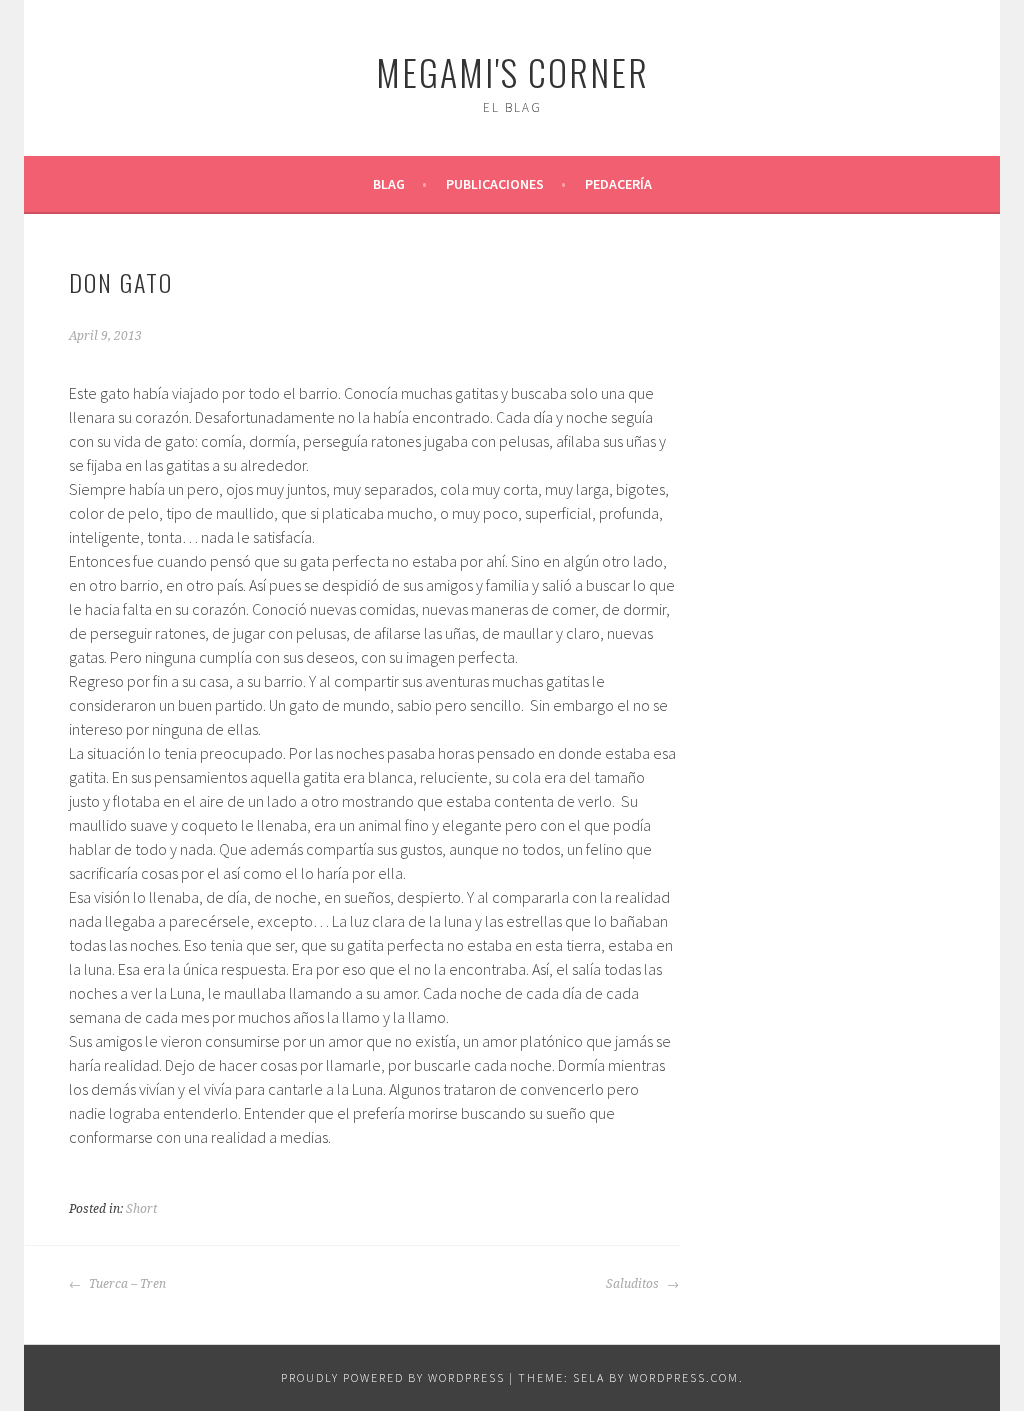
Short (141, 1209)
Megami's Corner (512, 71)
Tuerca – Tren (126, 1284)
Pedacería (618, 184)
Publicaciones (495, 184)
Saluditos (634, 1284)
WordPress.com (684, 1377)
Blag (389, 184)
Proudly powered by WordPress (393, 1377)
